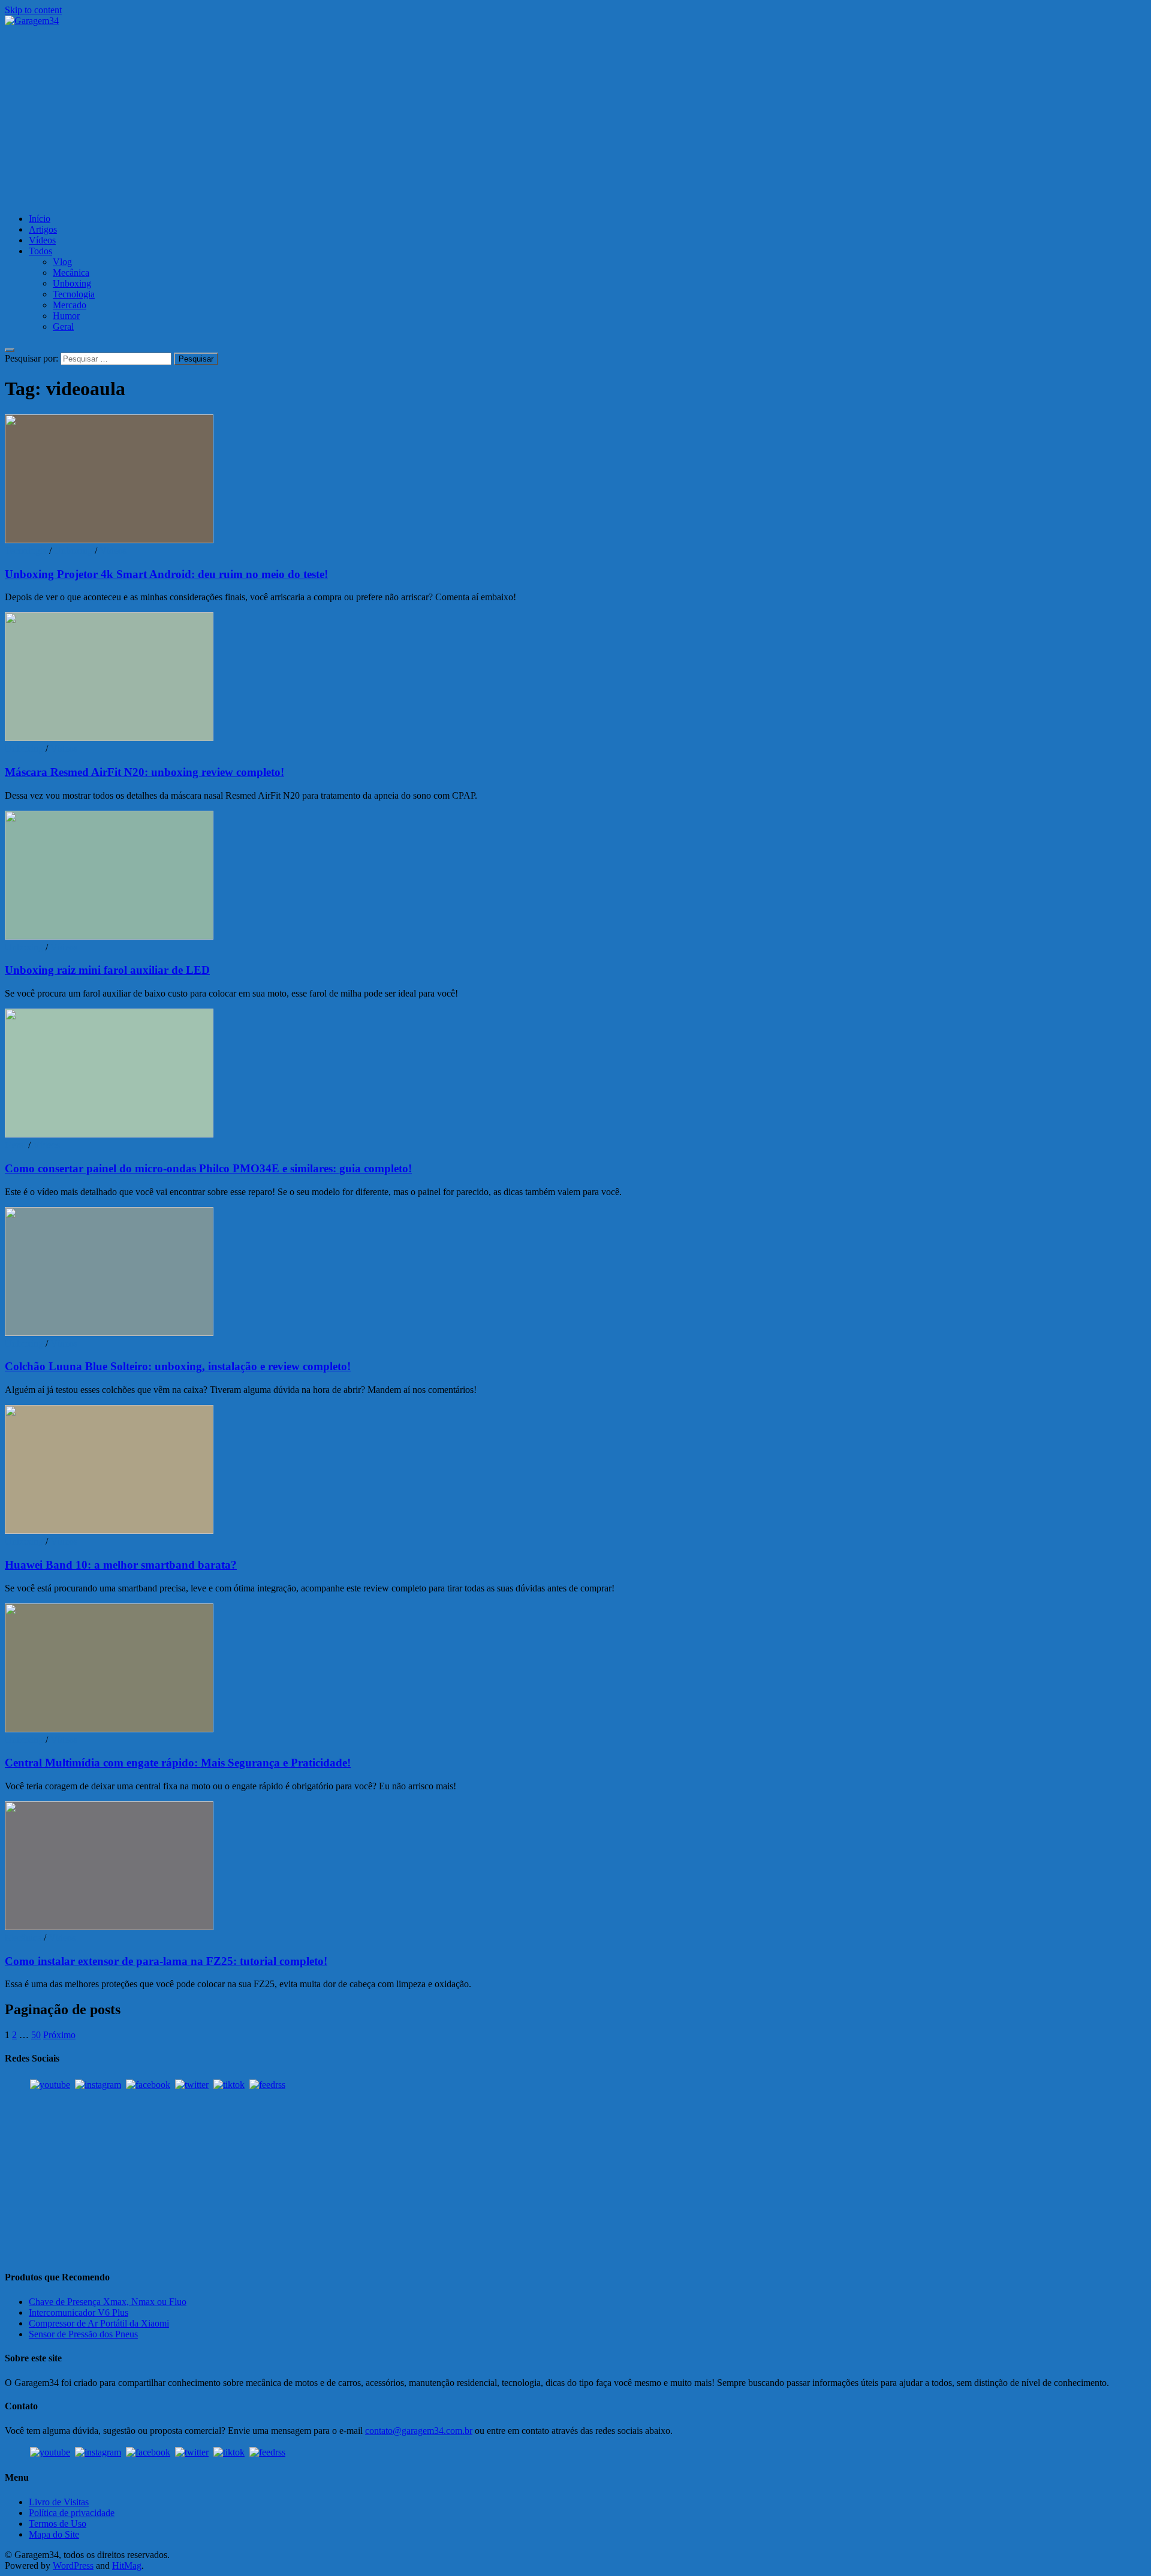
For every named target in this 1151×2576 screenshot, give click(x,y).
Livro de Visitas (59, 2502)
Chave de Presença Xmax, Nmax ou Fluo (108, 2302)
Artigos (43, 229)
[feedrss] (267, 2085)
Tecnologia (74, 294)
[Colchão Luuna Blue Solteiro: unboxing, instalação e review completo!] (575, 1273)
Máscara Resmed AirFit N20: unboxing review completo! (144, 772)
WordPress (73, 2566)
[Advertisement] (575, 120)
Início (40, 219)
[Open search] (10, 350)
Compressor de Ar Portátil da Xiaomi (99, 2323)
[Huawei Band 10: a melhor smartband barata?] (575, 1471)
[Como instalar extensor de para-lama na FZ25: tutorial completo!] (575, 1867)
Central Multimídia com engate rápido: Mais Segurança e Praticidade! (178, 1763)
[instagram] (98, 2085)
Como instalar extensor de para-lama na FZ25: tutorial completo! (166, 1961)
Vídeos (42, 240)
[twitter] (192, 2085)
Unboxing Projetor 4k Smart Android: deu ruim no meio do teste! (166, 574)
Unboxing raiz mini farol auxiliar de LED (107, 970)
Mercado (70, 305)
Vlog (62, 262)
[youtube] (50, 2085)
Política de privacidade (72, 2513)
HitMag (127, 2566)
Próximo (59, 2035)
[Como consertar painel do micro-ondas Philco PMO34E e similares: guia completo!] (575, 1074)
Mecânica (71, 273)
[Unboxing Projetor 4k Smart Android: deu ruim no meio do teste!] (575, 480)
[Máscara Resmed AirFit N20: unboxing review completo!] (575, 678)
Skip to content (33, 10)
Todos (40, 251)
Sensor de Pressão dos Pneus (83, 2334)
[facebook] (148, 2085)
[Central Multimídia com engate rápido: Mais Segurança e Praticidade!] (575, 1669)
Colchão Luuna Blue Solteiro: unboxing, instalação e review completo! (178, 1366)
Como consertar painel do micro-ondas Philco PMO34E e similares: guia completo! (208, 1168)
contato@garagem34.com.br (419, 2431)
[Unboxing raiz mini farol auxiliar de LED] (575, 876)
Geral (63, 326)
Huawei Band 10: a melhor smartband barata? (121, 1565)
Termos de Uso (58, 2524)
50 (36, 2035)
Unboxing (72, 283)
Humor (66, 316)
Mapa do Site (54, 2534)
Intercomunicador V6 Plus (79, 2312)
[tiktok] (229, 2085)
